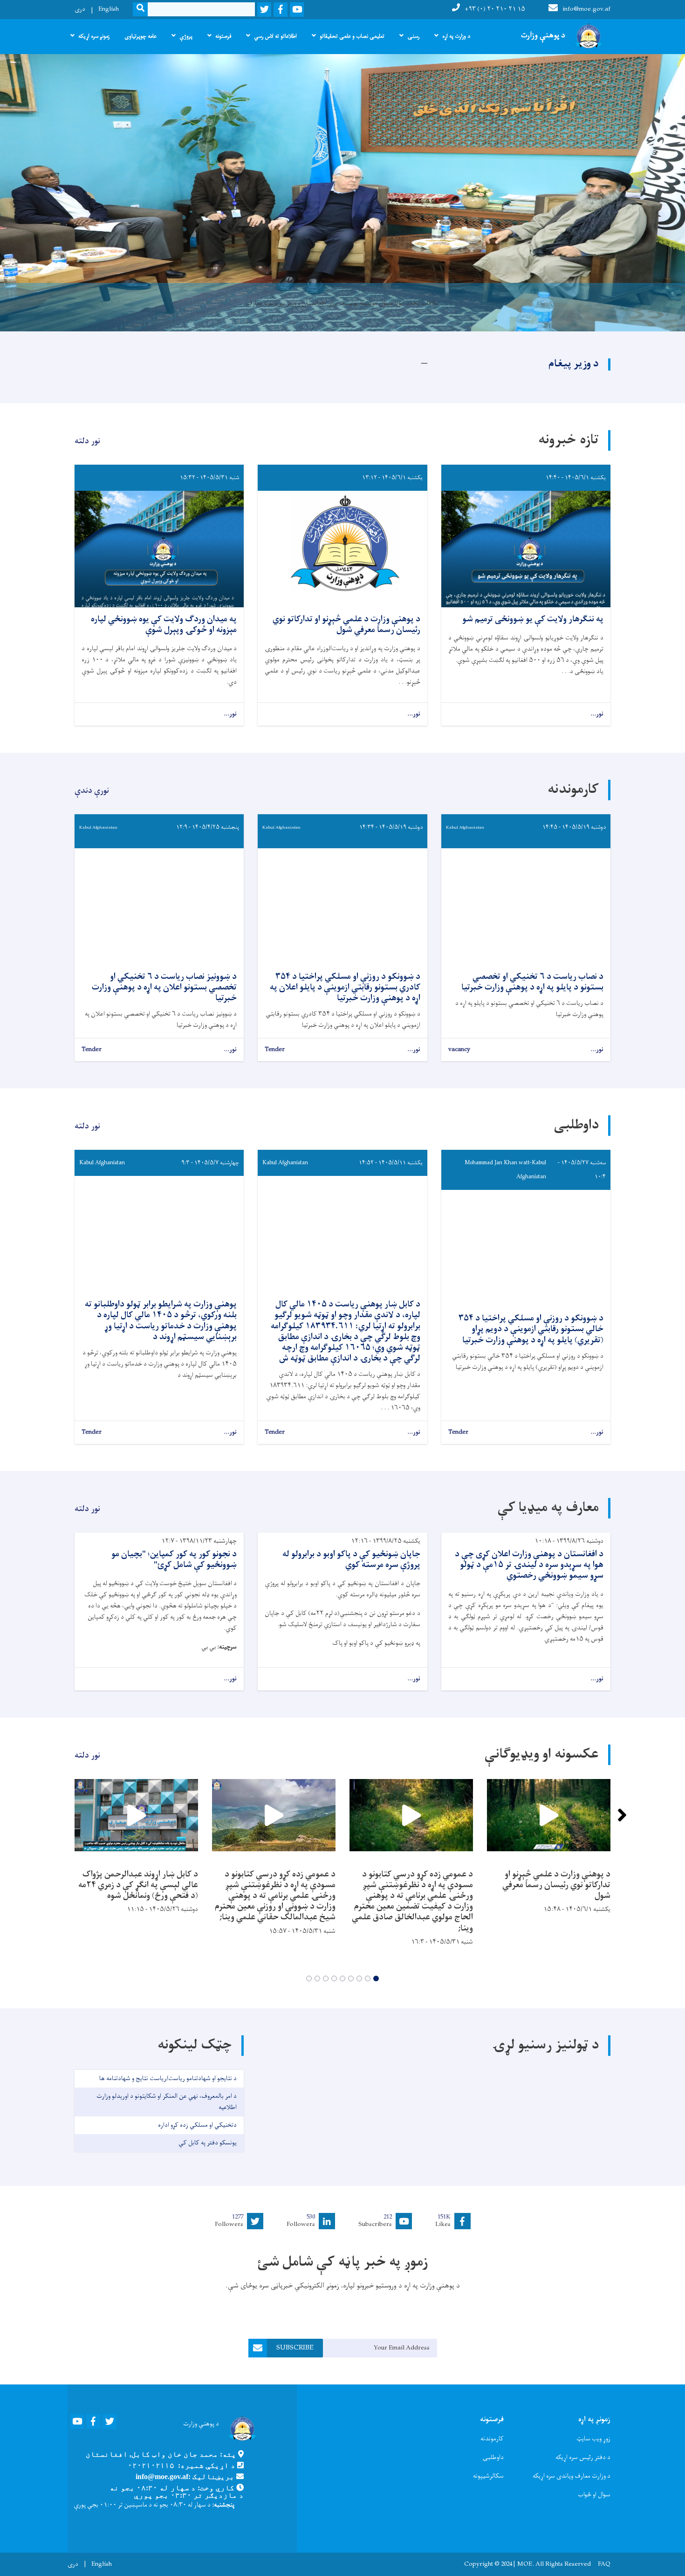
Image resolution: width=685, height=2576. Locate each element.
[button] (376, 1978)
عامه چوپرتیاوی (140, 36)
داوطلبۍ (493, 2457)
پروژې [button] (186, 36)
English (109, 9)
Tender (275, 1050)
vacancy (459, 1050)
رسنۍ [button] (413, 36)
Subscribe (295, 2348)
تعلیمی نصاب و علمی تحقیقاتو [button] (352, 36)
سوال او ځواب (594, 2495)
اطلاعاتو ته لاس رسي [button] (275, 36)
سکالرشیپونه (488, 2476)
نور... (597, 714)
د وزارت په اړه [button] (456, 36)
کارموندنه (492, 2439)
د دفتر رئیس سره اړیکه (583, 2457)
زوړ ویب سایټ (593, 2439)
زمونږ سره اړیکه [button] (94, 36)
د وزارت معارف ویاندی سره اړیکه (572, 2476)
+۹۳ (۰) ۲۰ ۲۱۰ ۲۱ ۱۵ (495, 9)
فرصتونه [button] (223, 36)
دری (80, 9)
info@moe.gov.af (586, 9)
